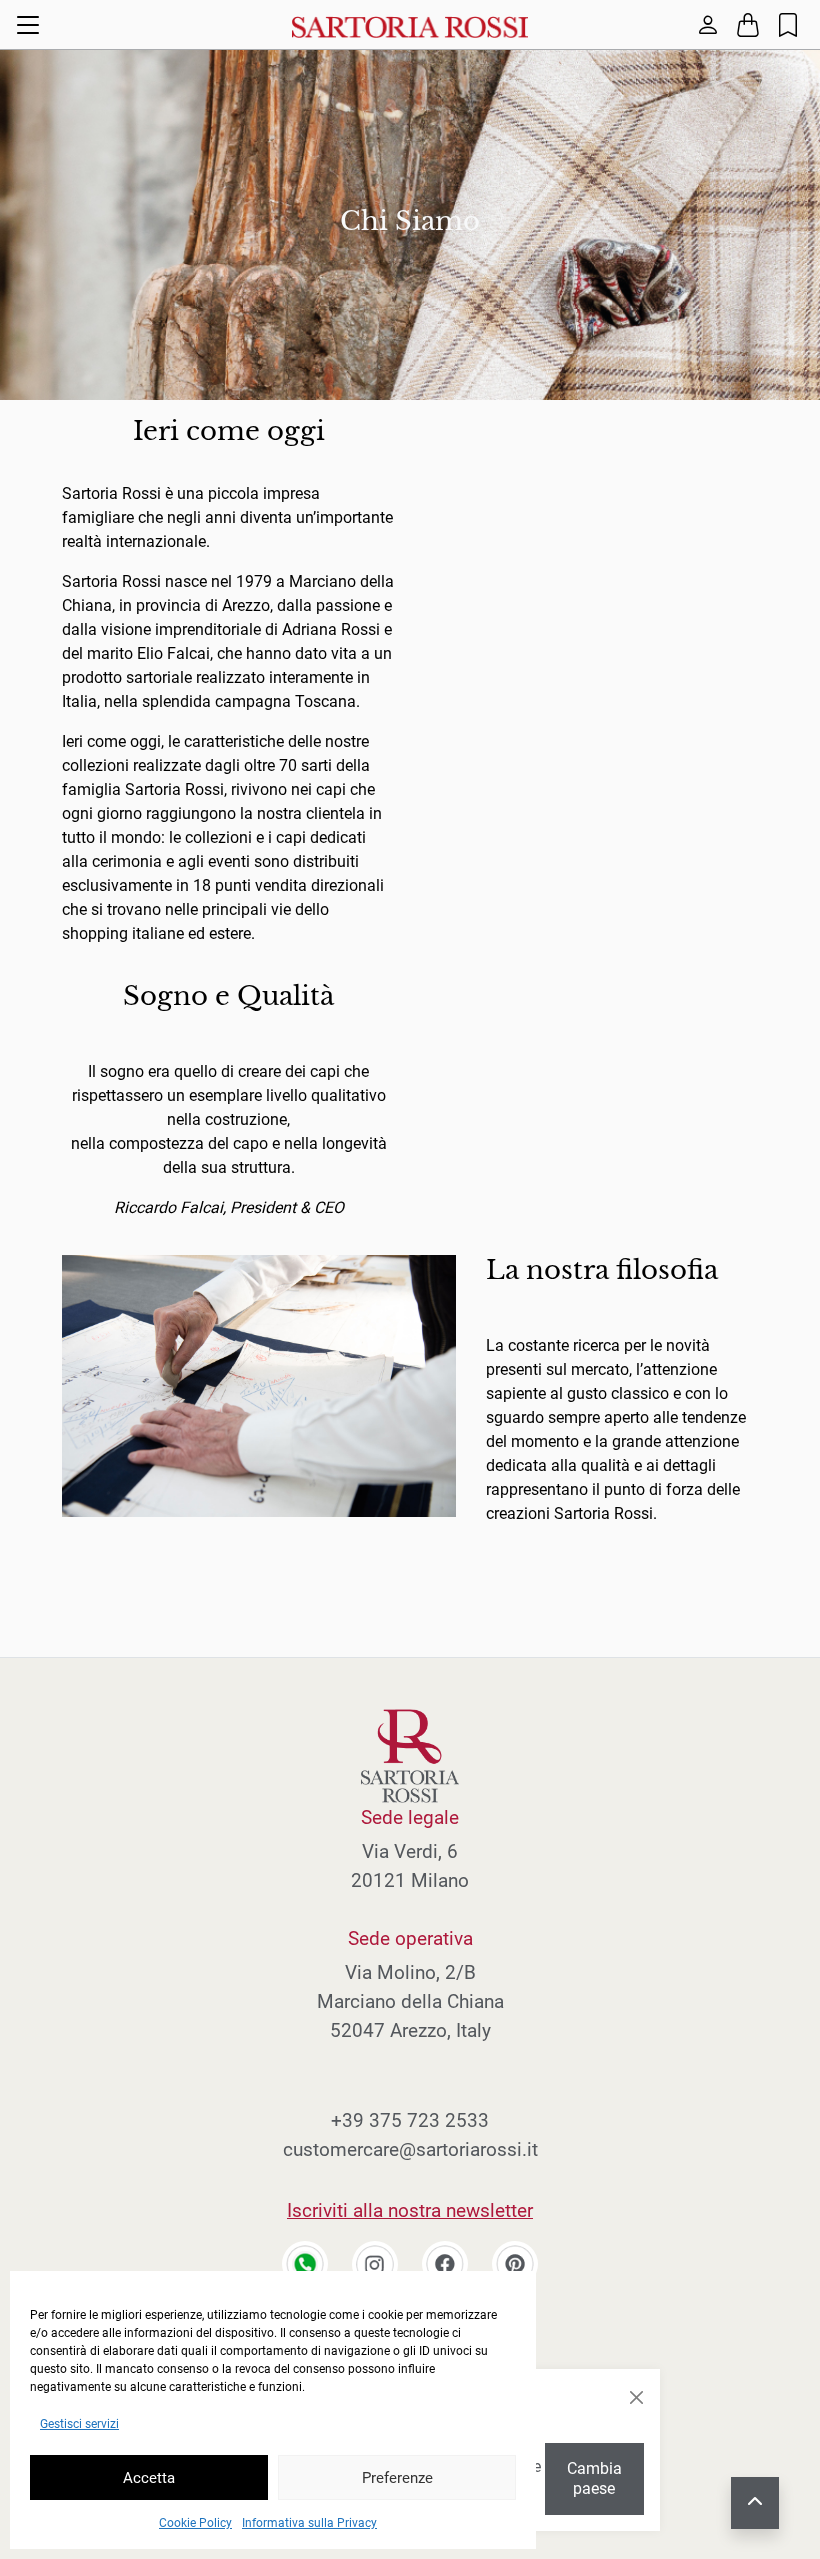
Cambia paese (594, 2478)
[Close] (636, 2398)
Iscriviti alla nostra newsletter (410, 2210)
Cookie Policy (195, 2523)
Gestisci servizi (79, 2424)
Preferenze (397, 2478)
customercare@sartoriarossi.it (410, 2149)
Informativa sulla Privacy (309, 2523)
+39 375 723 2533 (410, 2120)
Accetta (149, 2478)
